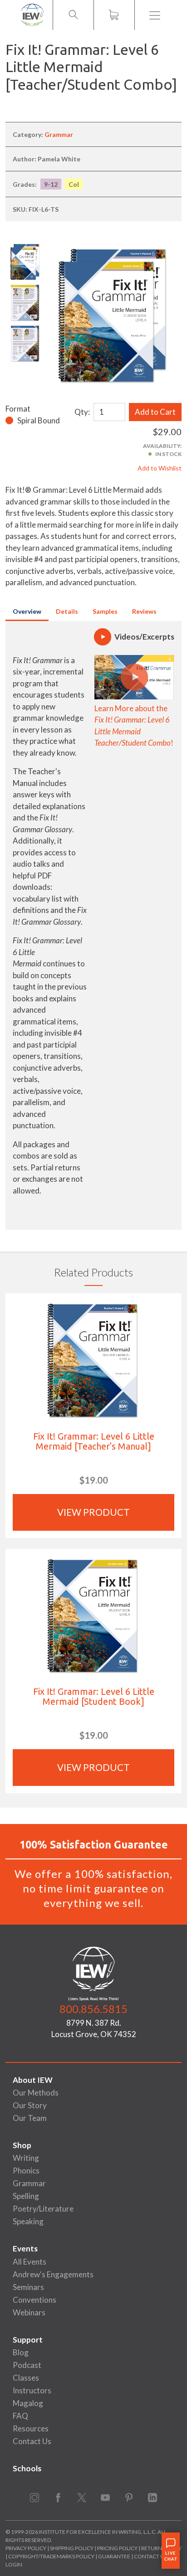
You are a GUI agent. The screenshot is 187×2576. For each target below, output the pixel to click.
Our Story (30, 2105)
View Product (93, 1512)
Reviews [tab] (144, 611)
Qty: (82, 412)
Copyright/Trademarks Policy (51, 2556)
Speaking (28, 2221)
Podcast (27, 2365)
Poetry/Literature (43, 2209)
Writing (26, 2158)
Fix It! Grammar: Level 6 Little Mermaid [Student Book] (94, 1696)
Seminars (28, 2287)
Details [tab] (67, 611)
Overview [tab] (27, 611)
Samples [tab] (105, 611)
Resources (31, 2428)
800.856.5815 (93, 2009)
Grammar (59, 134)
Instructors (32, 2390)
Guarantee (115, 2556)
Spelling (26, 2196)
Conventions (34, 2300)
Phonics (26, 2171)
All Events (30, 2262)
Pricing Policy (117, 2548)
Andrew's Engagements (53, 2274)
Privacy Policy (26, 2548)
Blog (21, 2352)
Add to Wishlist (160, 468)
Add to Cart (155, 412)
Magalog (28, 2403)
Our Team (30, 2118)
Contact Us (32, 2441)
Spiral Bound (39, 420)
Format (18, 409)
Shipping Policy (72, 2548)
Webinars (29, 2312)
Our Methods (36, 2093)
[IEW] (32, 15)
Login (14, 2564)
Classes (26, 2378)
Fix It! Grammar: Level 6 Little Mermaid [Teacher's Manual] (94, 1441)
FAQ (20, 2416)
